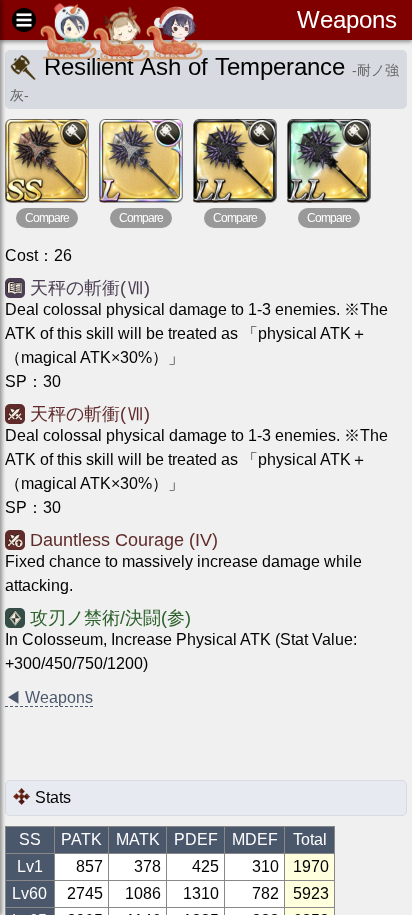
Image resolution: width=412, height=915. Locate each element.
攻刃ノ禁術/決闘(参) (110, 618)
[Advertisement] (165, 745)
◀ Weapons (49, 697)
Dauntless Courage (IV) (124, 540)
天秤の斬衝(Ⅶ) (90, 288)
